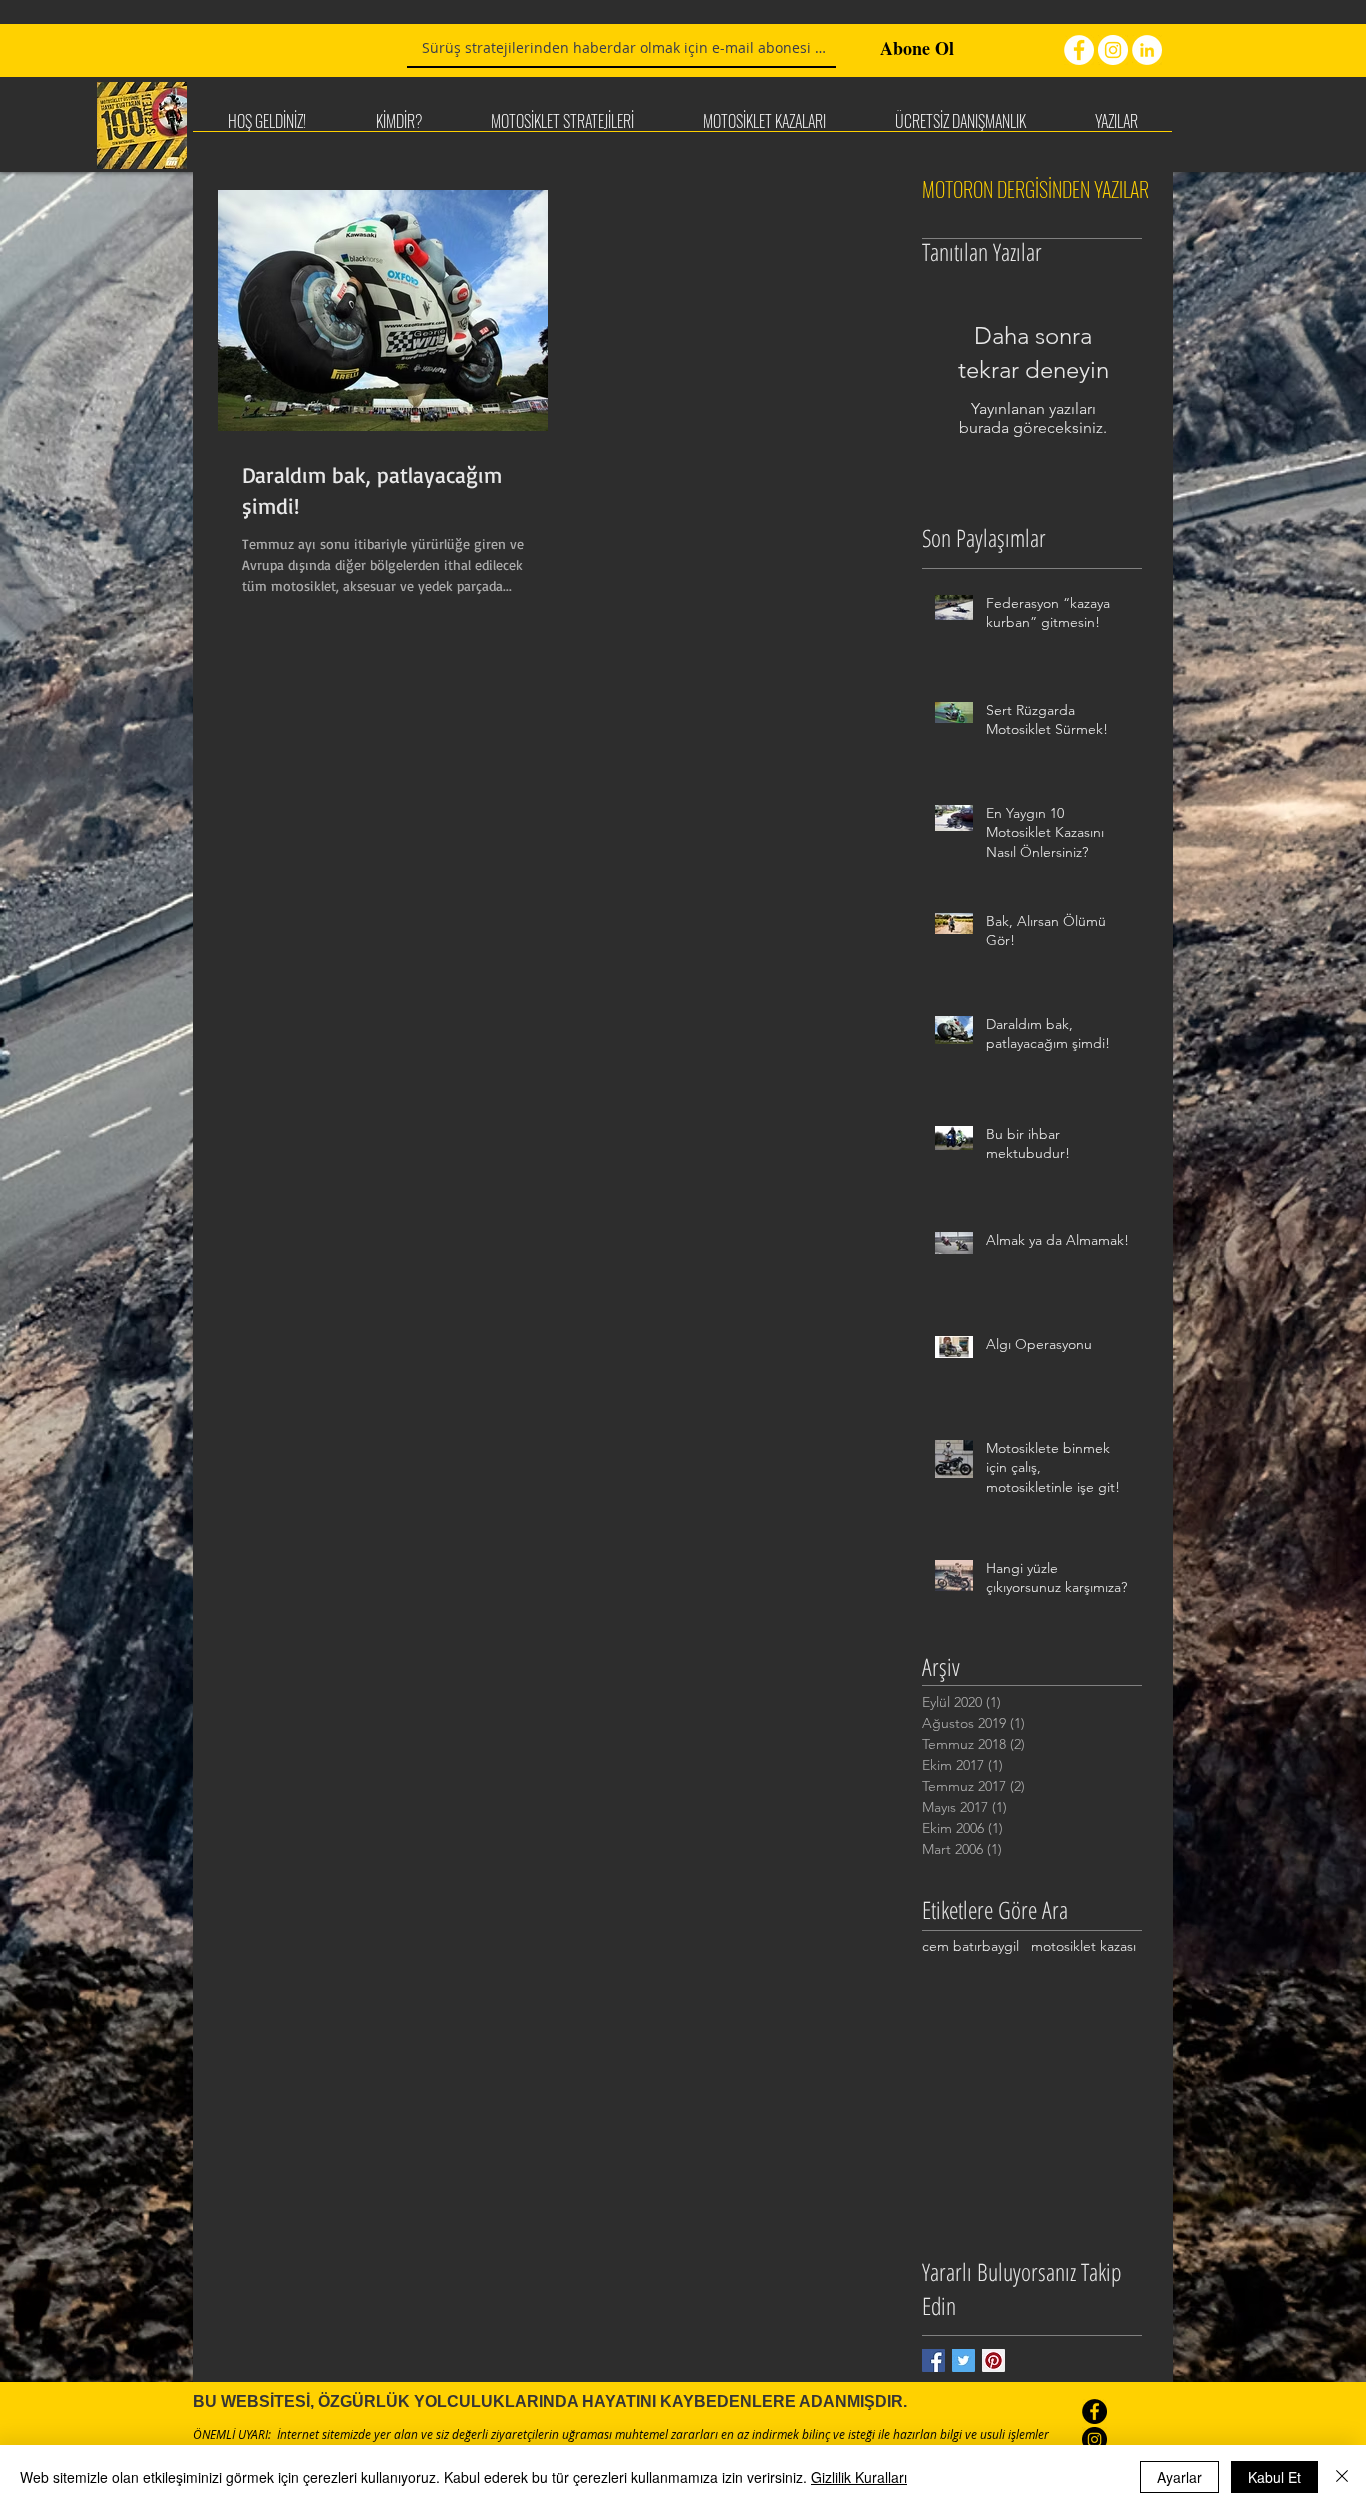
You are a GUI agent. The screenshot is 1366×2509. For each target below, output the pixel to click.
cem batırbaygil (970, 1946)
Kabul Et (1274, 2477)
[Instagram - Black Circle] (1094, 2439)
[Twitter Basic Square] (963, 2360)
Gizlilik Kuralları (859, 2477)
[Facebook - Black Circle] (1094, 2411)
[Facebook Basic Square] (933, 2360)
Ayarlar (1179, 2477)
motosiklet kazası (1083, 1946)
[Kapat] (1342, 2477)
